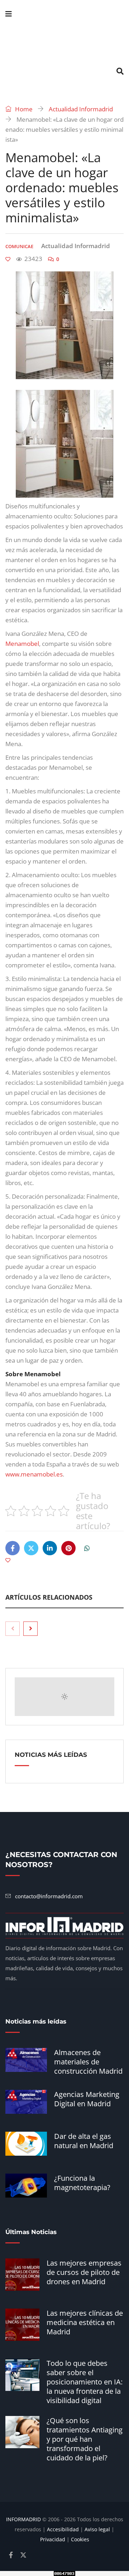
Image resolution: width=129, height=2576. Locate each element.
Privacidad (53, 2539)
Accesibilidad (63, 2529)
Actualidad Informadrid (81, 109)
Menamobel (22, 644)
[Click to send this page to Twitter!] (31, 1548)
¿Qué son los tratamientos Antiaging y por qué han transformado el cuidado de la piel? (85, 2439)
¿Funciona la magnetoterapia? (82, 2183)
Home (23, 109)
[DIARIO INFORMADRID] (64, 43)
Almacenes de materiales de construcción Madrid (88, 2062)
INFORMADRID (23, 2519)
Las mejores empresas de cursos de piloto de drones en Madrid (84, 2272)
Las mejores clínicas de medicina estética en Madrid (85, 2322)
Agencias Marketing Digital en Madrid (87, 2099)
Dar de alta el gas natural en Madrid (84, 2141)
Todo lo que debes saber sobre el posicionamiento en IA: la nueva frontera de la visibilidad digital (85, 2382)
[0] (8, 259)
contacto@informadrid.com (49, 1896)
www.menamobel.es (34, 1474)
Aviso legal (97, 2529)
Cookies (80, 2539)
